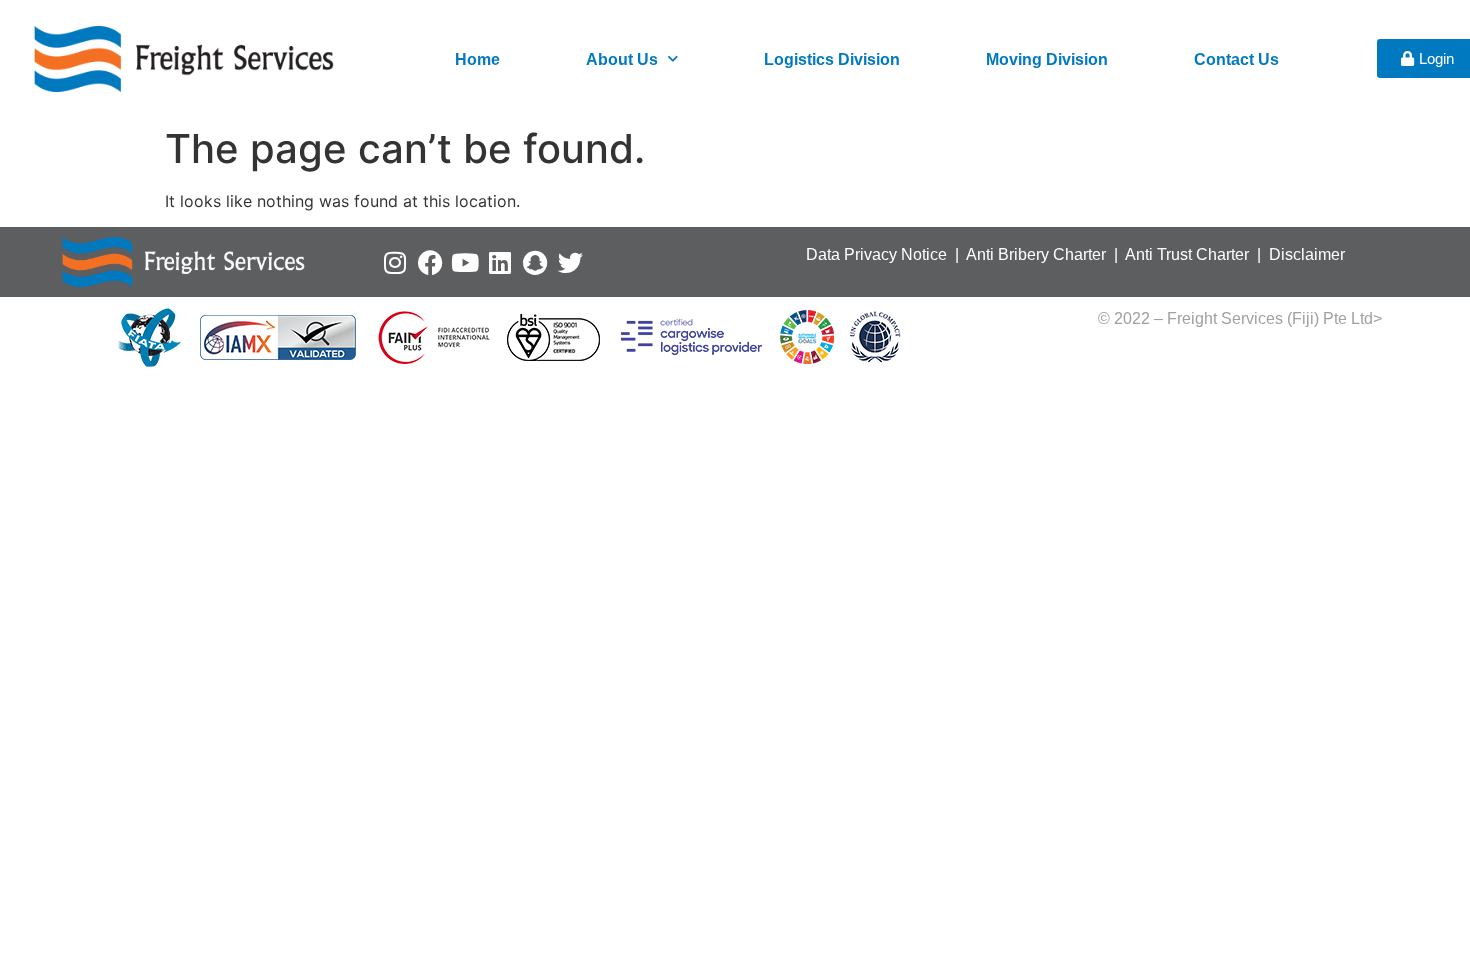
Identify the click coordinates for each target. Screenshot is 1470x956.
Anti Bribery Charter (1036, 254)
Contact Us (1236, 59)
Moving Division (1047, 59)
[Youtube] (465, 262)
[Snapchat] (535, 262)
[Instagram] (395, 262)
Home (477, 59)
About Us (622, 59)
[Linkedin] (500, 262)
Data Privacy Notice (876, 254)
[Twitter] (570, 262)
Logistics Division (832, 59)
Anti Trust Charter (1189, 254)
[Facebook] (430, 262)
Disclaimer (1307, 254)
